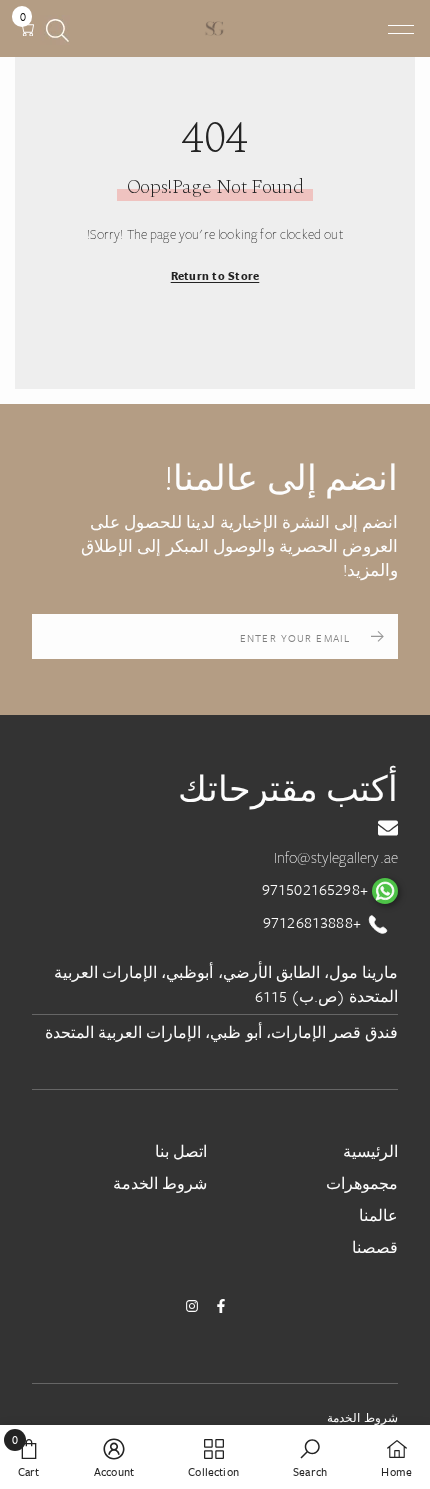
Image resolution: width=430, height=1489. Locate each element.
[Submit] (377, 636)
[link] (310, 1457)
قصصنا (375, 1247)
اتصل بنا (181, 1151)
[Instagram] (192, 1306)
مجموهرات (362, 1183)
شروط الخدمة (160, 1183)
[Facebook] (221, 1306)
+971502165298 (317, 889)
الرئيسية (370, 1151)
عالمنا (378, 1215)
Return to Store (215, 275)
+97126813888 (314, 922)
